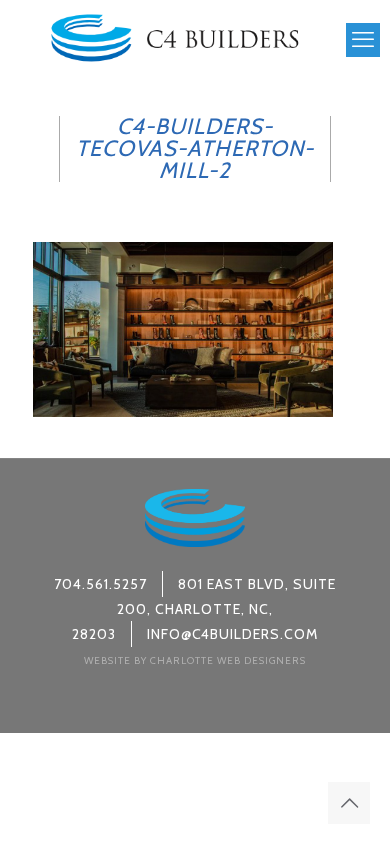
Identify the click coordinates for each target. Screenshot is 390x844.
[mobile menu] (363, 40)
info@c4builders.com (232, 634)
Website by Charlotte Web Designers (195, 660)
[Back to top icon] (349, 803)
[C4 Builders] (174, 35)
